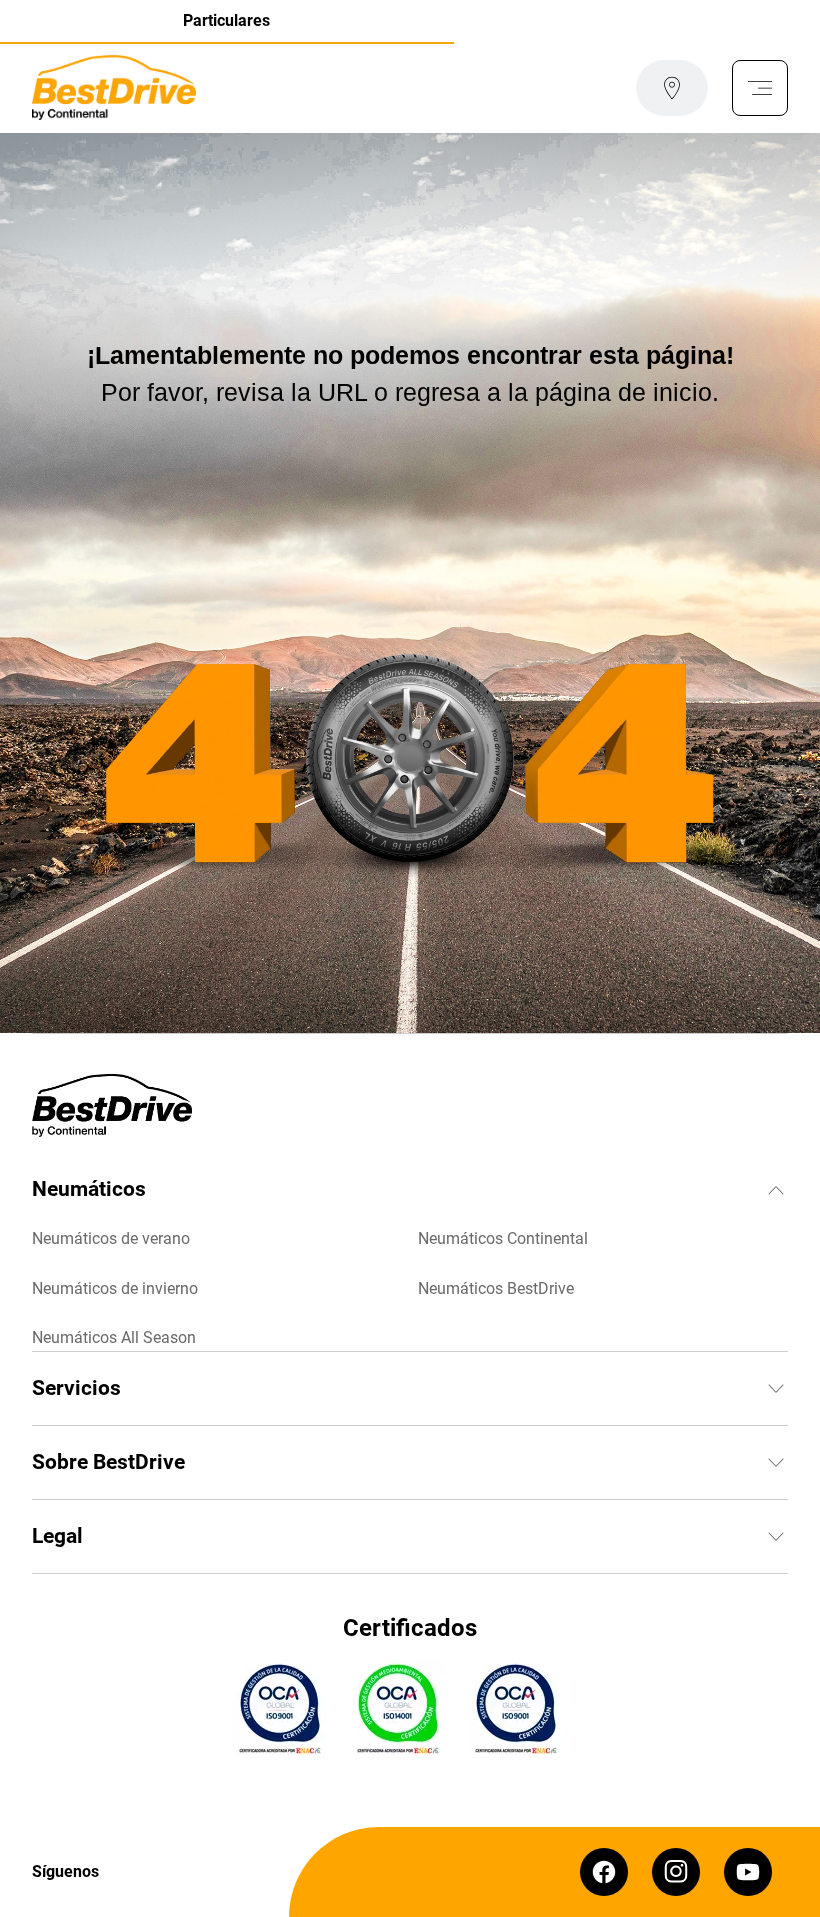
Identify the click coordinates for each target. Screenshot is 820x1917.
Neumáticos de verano (111, 1238)
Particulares (226, 20)
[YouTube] (748, 1872)
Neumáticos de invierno (115, 1288)
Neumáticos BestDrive (496, 1288)
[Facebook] (604, 1872)
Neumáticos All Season (114, 1337)
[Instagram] (676, 1872)
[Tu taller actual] (672, 88)
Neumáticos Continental (503, 1238)
